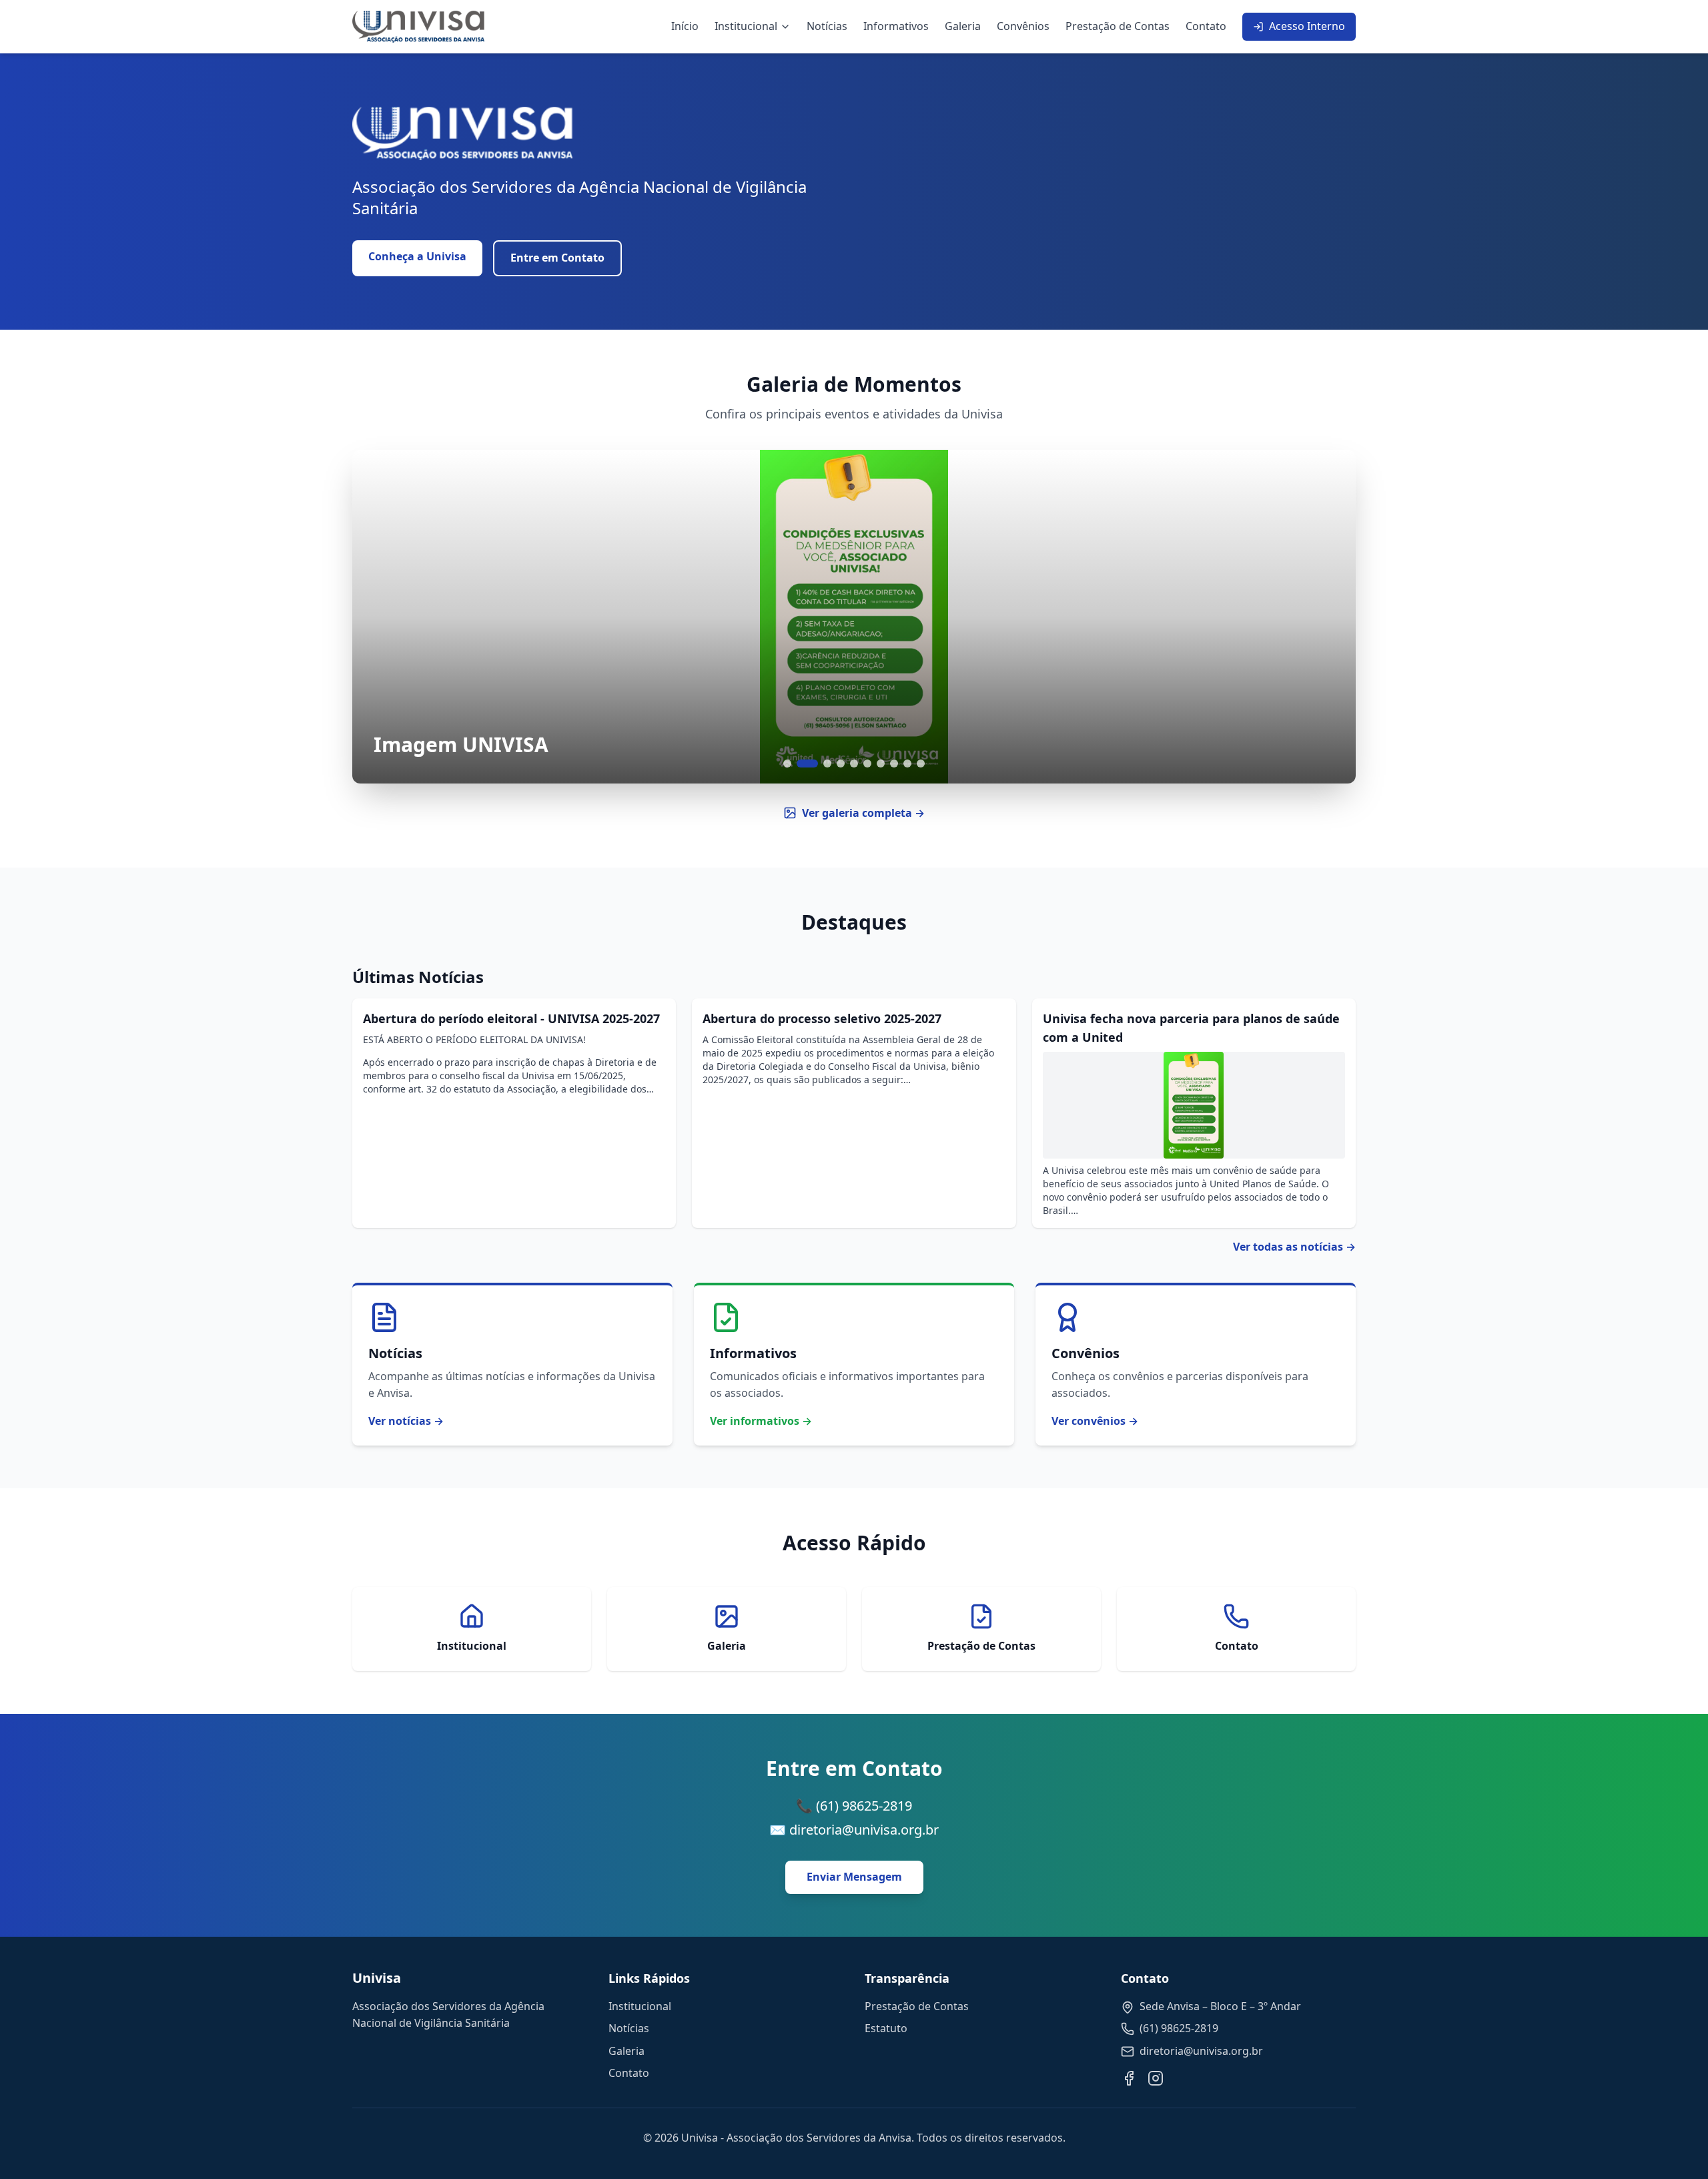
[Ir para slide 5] (854, 763)
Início (685, 26)
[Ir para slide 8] (894, 763)
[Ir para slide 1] (787, 763)
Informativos (896, 26)
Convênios (1023, 26)
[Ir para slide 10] (921, 763)
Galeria (963, 26)
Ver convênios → (1095, 1421)
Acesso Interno (1307, 26)
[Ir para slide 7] (881, 763)
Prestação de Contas (1118, 26)
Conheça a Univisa (417, 256)
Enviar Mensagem (854, 1877)
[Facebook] (1129, 2078)
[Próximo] (1329, 617)
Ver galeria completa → (863, 813)
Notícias (827, 26)
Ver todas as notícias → (1294, 1247)
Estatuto (886, 2028)
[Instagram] (1156, 2078)
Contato (1206, 26)
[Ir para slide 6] (867, 763)
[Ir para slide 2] (807, 763)
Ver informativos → (761, 1421)
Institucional (746, 26)
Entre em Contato (557, 258)
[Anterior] (379, 617)
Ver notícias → (406, 1421)
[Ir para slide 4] (841, 763)
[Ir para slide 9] (907, 763)
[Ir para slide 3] (827, 763)
